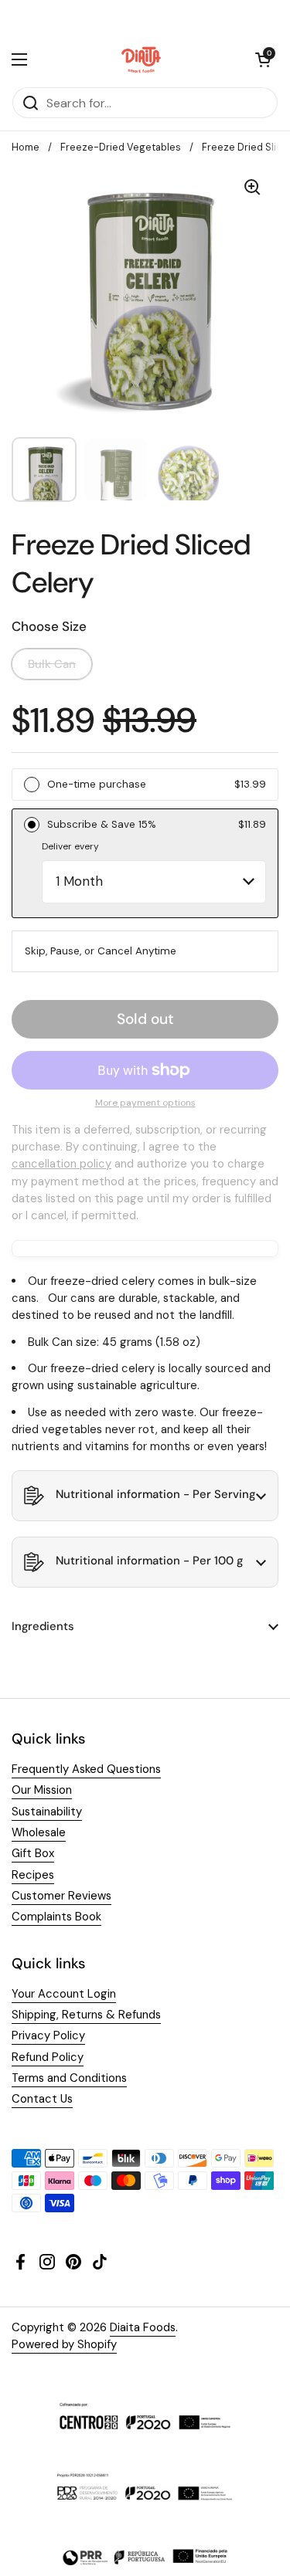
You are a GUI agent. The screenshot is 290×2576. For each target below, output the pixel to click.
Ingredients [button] (43, 1626)
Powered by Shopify (64, 2344)
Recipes (33, 1875)
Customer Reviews (61, 1896)
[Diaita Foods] (141, 59)
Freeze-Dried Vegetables (121, 147)
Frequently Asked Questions (86, 1769)
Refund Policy (48, 2057)
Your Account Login (64, 1994)
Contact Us (42, 2099)
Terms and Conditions (69, 2078)
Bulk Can (52, 664)
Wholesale (39, 1832)
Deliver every (70, 846)
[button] (263, 59)
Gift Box (33, 1853)
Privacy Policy (48, 2035)
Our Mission (42, 1790)
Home (26, 147)
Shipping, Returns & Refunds (86, 2015)
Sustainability (47, 1812)
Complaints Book (56, 1917)
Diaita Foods (143, 2327)
